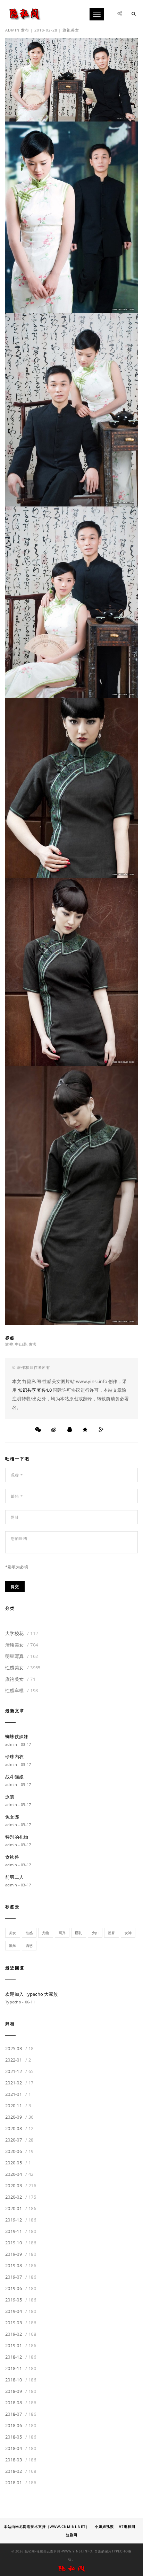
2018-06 (21, 2425)
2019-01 (21, 2345)
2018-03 (21, 2460)
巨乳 (79, 1933)
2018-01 (21, 2483)
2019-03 (21, 2323)
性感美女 (23, 1668)
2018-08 (21, 2403)
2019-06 (21, 2288)
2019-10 (21, 2243)
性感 (29, 1933)
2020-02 (21, 2197)
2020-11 (18, 2106)
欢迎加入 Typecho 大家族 (32, 1994)
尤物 (46, 1933)
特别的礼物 (17, 1837)
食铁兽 (12, 1857)
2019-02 (21, 2334)
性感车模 (22, 1690)
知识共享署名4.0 (35, 1390)
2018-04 (21, 2448)
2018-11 (21, 2368)
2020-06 (19, 2151)
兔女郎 (12, 1817)
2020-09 (19, 2117)
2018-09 (21, 2391)
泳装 (10, 1797)
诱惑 (29, 1946)
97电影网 (127, 2526)
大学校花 (22, 1633)
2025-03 (19, 2048)
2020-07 (19, 2140)
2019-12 (21, 2220)
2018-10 (21, 2380)
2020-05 (18, 2163)
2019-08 (21, 2265)
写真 (62, 1933)
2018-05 (21, 2437)
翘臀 (112, 1933)
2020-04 (19, 2174)
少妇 (95, 1933)
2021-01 (18, 2094)
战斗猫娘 (14, 1777)
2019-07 (21, 2277)
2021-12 (19, 2071)
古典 (33, 1344)
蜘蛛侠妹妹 (17, 1736)
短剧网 (72, 2535)
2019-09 (21, 2254)
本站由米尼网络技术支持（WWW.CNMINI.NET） (47, 2526)
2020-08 (19, 2128)
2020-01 (21, 2208)
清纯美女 (22, 1645)
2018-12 (21, 2357)
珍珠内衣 (14, 1757)
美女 (13, 1933)
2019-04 (21, 2311)
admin (12, 30)
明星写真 (22, 1656)
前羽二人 (14, 1877)
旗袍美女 (71, 30)
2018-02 (21, 2471)
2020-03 (21, 2185)
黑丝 (13, 1946)
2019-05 (21, 2300)
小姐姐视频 (104, 2526)
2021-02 (19, 2083)
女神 (128, 1933)
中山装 (21, 1344)
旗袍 (9, 1344)
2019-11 (21, 2231)
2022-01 (18, 2060)
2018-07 (21, 2414)
